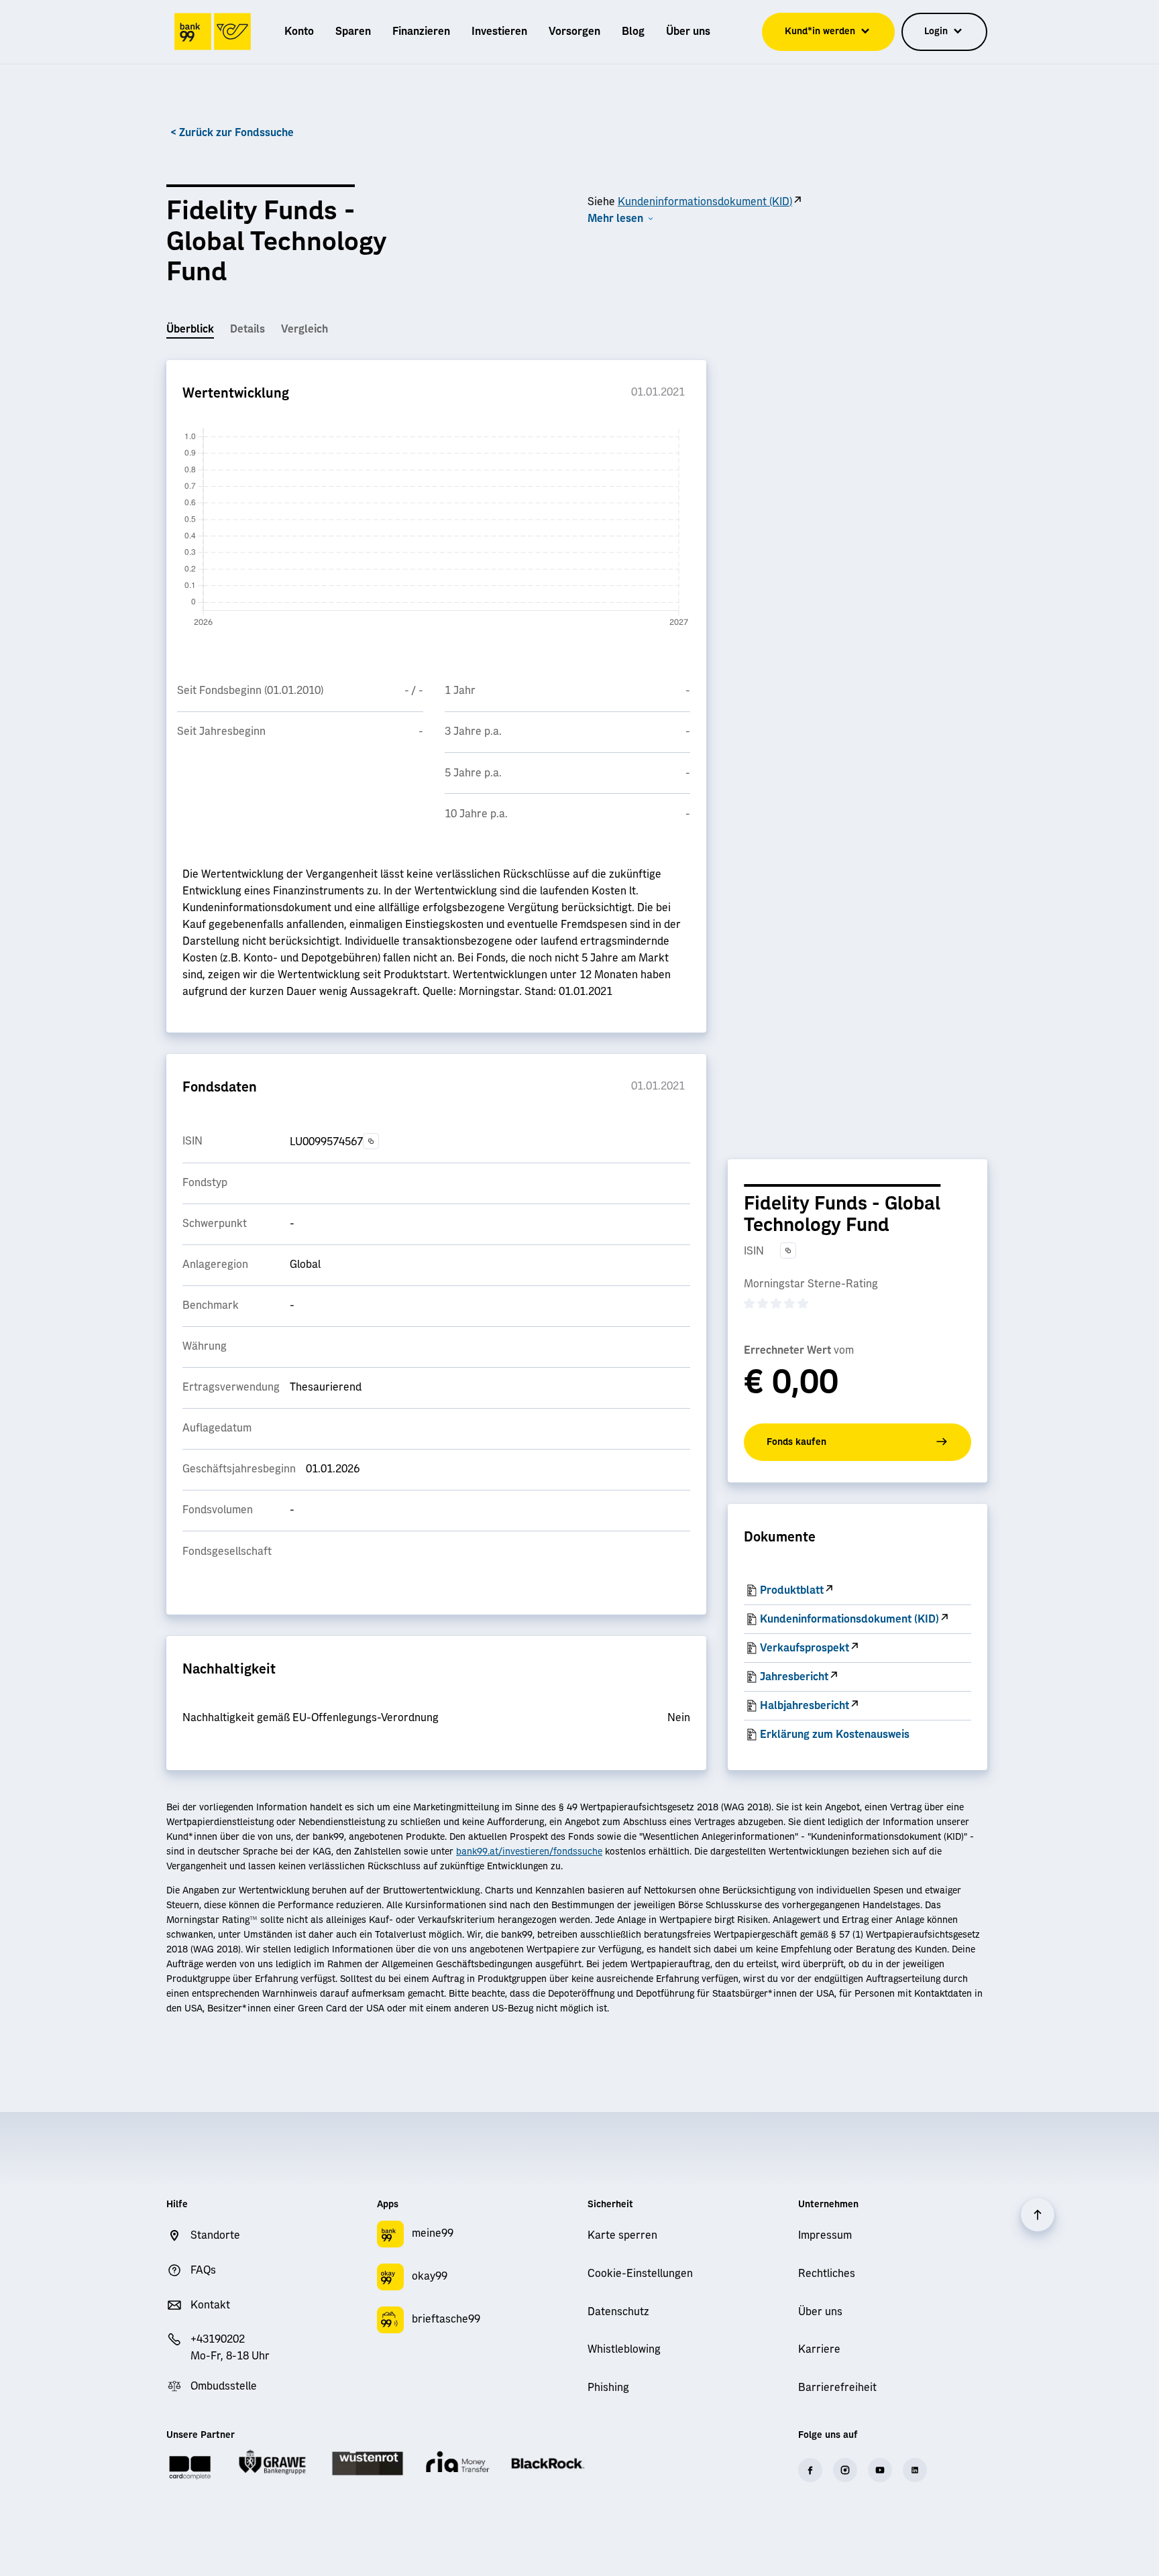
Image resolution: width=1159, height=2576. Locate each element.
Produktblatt (792, 1590)
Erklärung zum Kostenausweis (835, 1735)
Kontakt (210, 2305)
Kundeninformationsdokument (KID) (705, 202)
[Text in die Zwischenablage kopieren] (371, 1141)
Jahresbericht (794, 1677)
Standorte (215, 2235)
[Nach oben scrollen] (1038, 2215)
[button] (621, 219)
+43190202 (218, 2339)
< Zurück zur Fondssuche (232, 133)
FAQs (203, 2270)
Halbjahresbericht (805, 1706)
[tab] (190, 330)
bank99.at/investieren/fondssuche (529, 1852)
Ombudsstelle (224, 2386)
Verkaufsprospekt (805, 1648)
